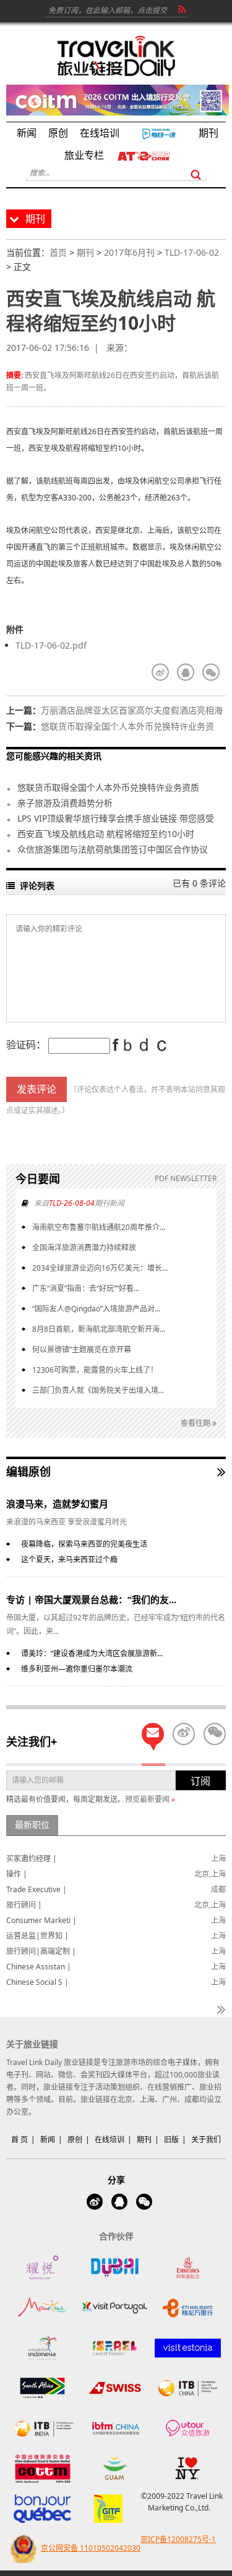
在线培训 (110, 2140)
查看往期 (196, 1423)
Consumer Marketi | (41, 1920)
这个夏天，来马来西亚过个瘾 (69, 1559)
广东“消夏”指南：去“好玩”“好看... (86, 1288)
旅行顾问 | (24, 1905)
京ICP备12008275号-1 (178, 2539)
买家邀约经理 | (32, 1858)
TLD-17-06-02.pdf (51, 645)
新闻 (48, 2140)
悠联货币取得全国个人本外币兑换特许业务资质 (110, 787)
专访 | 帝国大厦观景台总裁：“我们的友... (91, 1599)
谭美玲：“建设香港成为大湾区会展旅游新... (92, 1653)
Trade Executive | (37, 1889)
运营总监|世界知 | (37, 1936)
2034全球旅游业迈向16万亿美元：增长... (100, 1268)
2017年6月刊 (129, 252)
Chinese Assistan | (39, 1967)
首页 (58, 252)
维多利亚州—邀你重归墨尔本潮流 (77, 1669)
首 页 (19, 2140)
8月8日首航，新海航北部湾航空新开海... (99, 1329)
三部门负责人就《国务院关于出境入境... (98, 1390)
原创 (75, 2140)
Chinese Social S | (37, 1982)
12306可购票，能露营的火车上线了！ (95, 1370)
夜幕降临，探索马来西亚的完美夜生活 (84, 1544)
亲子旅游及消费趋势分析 (65, 803)
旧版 (171, 2140)
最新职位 (32, 1825)
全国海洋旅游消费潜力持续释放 (84, 1248)
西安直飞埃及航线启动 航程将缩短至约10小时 (106, 834)
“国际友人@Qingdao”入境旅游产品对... (96, 1309)
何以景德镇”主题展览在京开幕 (82, 1349)
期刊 (85, 252)
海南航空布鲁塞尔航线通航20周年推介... (99, 1227)
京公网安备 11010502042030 (91, 2548)
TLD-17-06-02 (192, 252)
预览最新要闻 (150, 1799)
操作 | (17, 1874)
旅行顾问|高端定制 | (41, 1951)
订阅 (200, 1781)
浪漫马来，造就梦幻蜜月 (57, 1504)
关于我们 (206, 2140)
